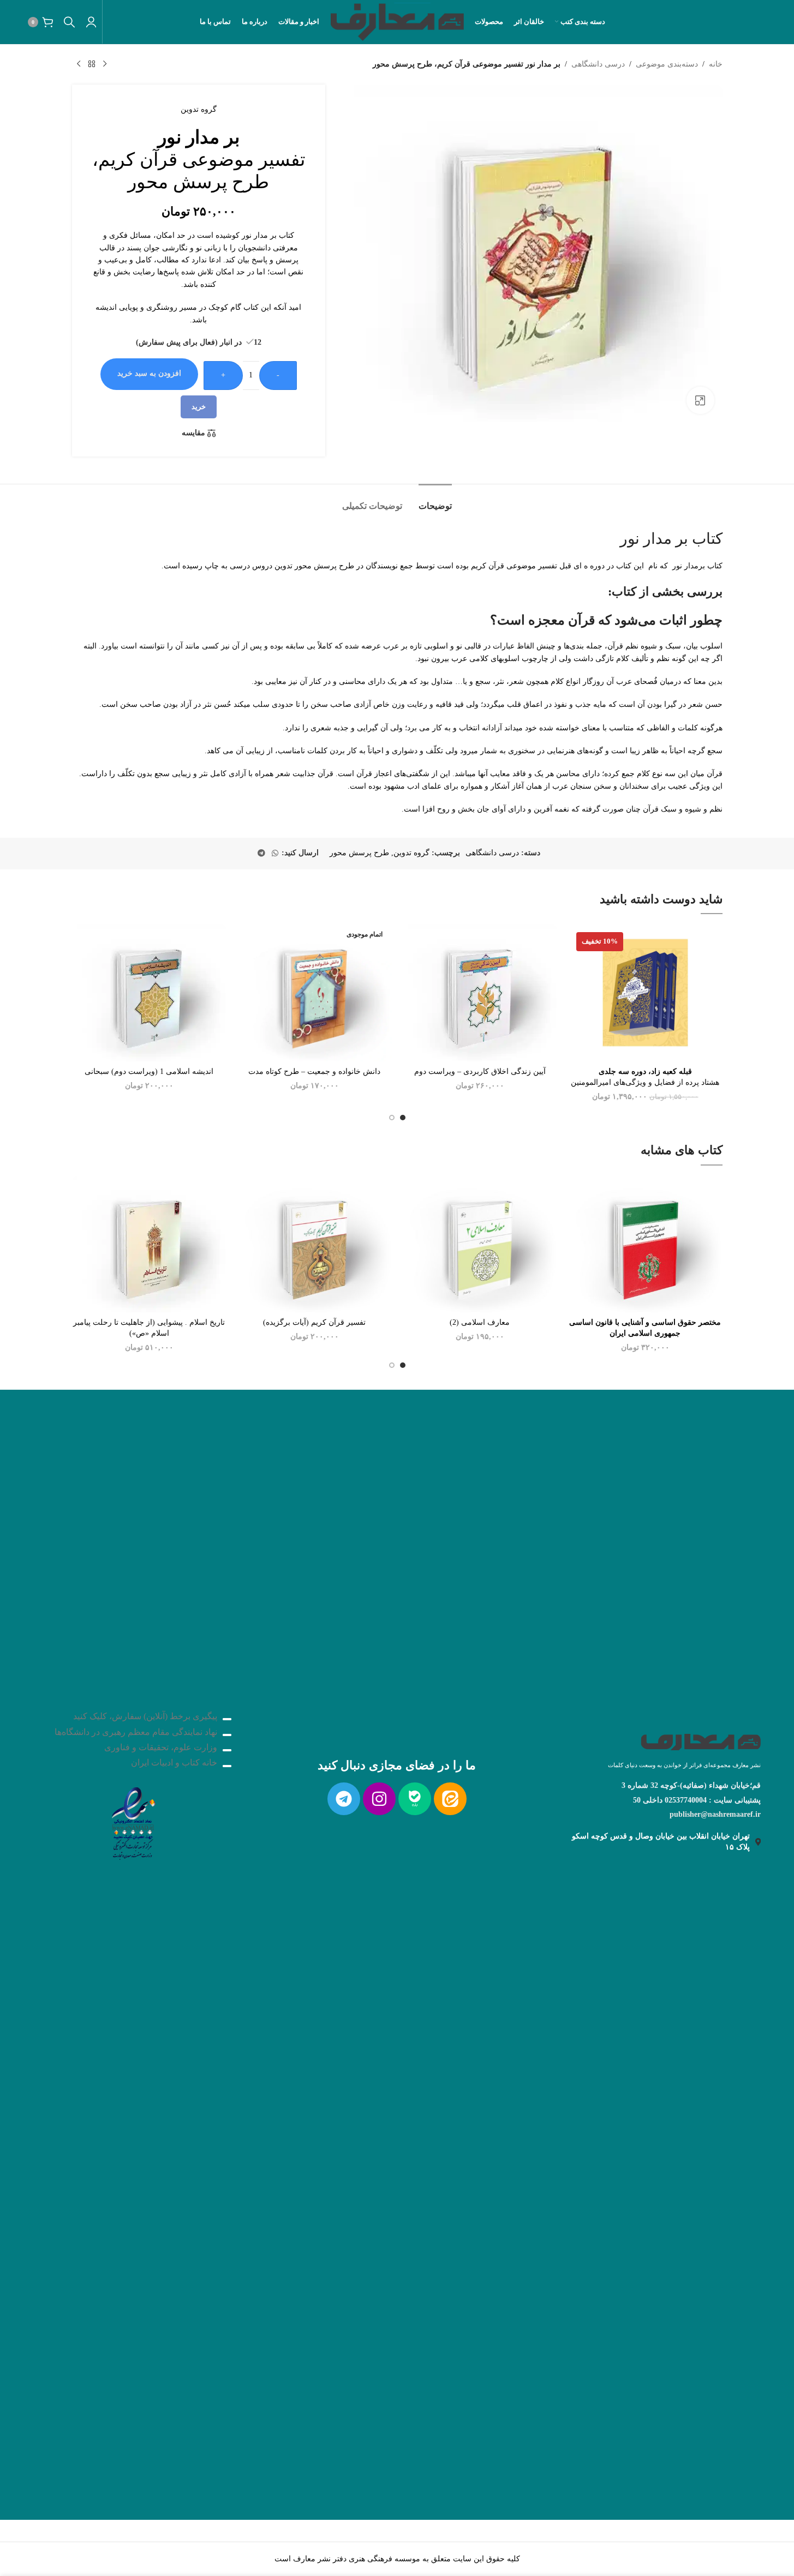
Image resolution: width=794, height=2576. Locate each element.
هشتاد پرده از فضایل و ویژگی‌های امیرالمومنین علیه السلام (645, 1082)
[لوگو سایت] (397, 21)
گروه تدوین (199, 109)
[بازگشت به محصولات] (92, 64)
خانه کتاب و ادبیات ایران (174, 1763)
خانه (716, 64)
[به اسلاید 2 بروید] (392, 1118)
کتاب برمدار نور (697, 566)
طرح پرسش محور (359, 853)
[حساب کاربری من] (91, 22)
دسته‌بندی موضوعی (667, 64)
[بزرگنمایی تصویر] (700, 400)
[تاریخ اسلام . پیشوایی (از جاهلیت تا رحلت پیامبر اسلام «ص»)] (149, 1244)
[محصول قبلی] (105, 64)
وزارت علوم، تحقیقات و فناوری (161, 1747)
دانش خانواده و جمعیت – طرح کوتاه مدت (314, 1071)
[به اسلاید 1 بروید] (403, 1118)
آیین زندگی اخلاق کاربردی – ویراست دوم (480, 1071)
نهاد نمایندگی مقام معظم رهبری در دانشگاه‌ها (136, 1732)
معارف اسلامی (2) (480, 1322)
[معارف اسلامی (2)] (480, 1244)
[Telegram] (344, 1799)
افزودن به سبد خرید (149, 373)
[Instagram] (379, 1799)
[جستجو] (69, 22)
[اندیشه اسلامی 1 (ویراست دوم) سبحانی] (149, 992)
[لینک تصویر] (133, 1820)
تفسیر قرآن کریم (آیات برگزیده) (314, 1322)
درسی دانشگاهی (598, 64)
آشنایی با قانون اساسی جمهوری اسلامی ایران (645, 1333)
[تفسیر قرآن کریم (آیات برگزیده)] (315, 1244)
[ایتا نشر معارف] (450, 1799)
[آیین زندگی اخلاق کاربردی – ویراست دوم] (480, 992)
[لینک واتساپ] (275, 854)
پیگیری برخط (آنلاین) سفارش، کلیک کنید (145, 1716)
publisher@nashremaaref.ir (715, 1814)
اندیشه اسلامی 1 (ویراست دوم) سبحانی (149, 1071)
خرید (199, 407)
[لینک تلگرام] (261, 854)
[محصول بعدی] (79, 64)
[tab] (435, 500)
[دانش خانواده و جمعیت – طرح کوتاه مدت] (315, 993)
